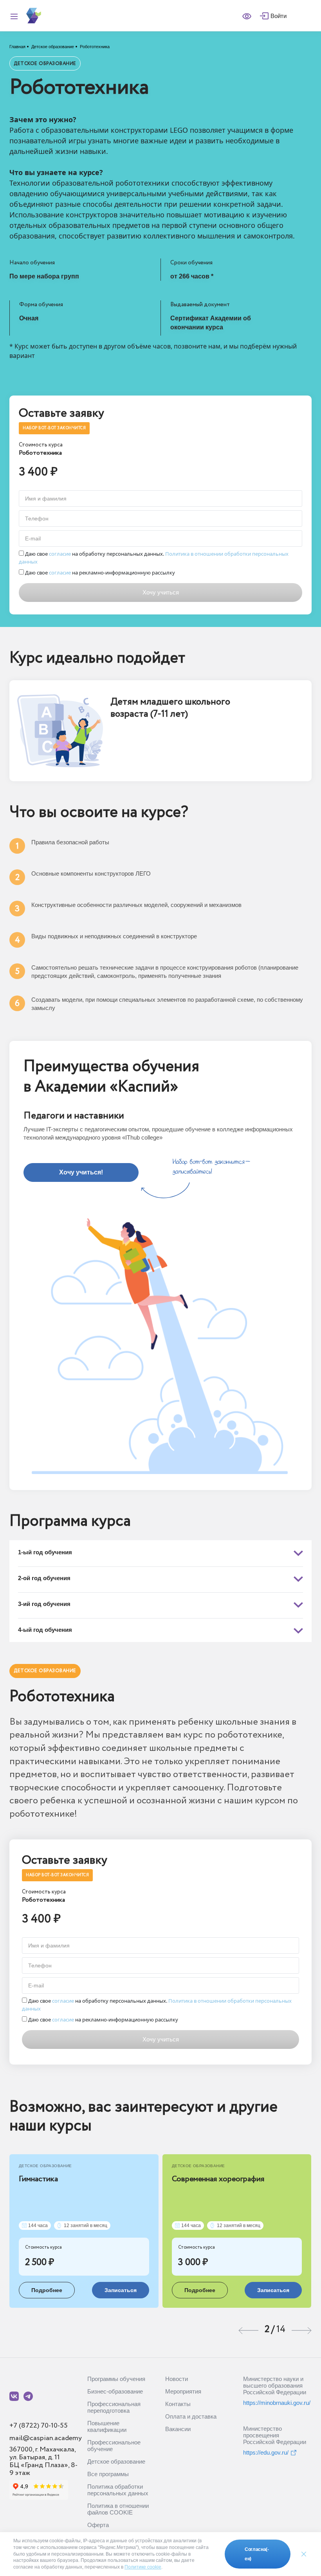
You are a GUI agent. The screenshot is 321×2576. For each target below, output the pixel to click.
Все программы (108, 2474)
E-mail (33, 538)
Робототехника (95, 47)
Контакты (178, 2404)
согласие (60, 554)
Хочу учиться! (81, 1172)
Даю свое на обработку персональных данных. (154, 558)
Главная (17, 47)
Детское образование (53, 47)
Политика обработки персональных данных (118, 2490)
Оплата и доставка (191, 2416)
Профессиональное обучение (114, 2446)
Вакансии (178, 2429)
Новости (177, 2379)
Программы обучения (116, 2379)
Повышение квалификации (107, 2426)
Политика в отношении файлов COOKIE (118, 2509)
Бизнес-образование (115, 2391)
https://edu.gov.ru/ (266, 2452)
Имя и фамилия (46, 499)
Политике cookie (143, 2567)
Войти (279, 16)
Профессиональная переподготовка (114, 2407)
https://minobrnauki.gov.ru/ (277, 2403)
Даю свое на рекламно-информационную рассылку (99, 573)
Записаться (121, 2290)
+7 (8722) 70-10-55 (39, 2426)
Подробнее (47, 2290)
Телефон (37, 518)
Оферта (98, 2525)
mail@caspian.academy (46, 2438)
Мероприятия (183, 2391)
